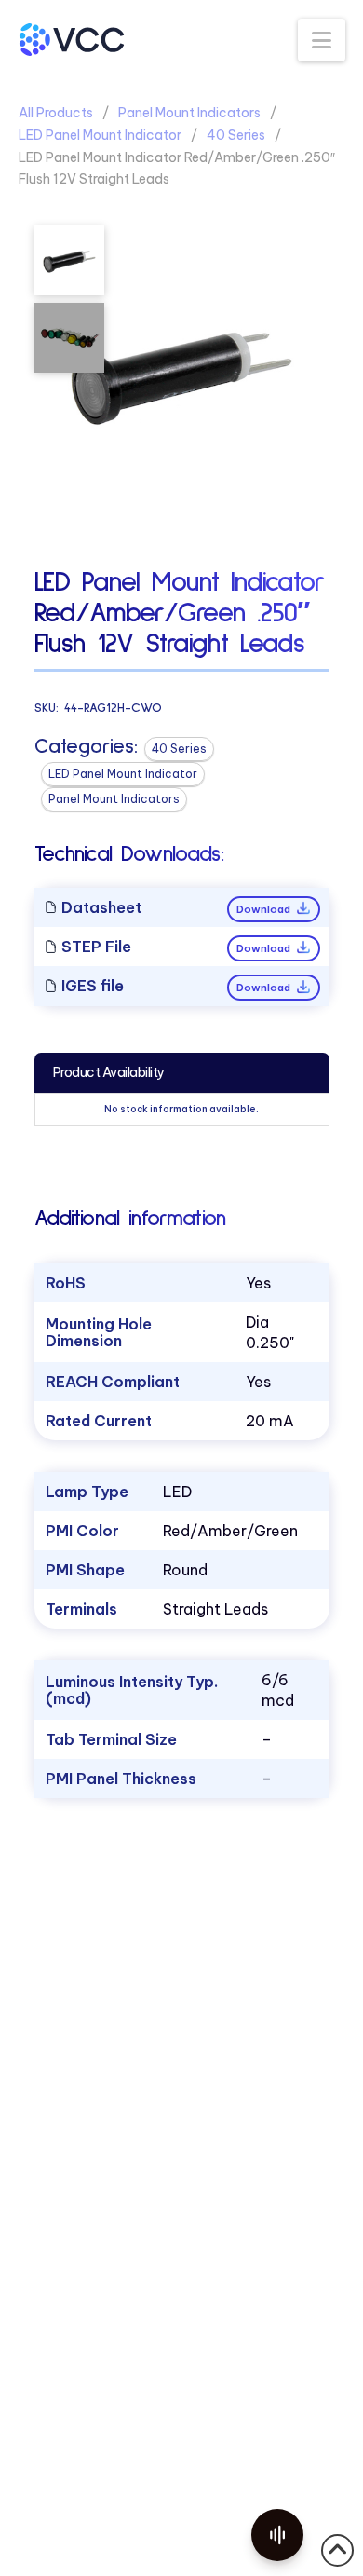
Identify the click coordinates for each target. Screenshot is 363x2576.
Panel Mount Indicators (189, 113)
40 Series (236, 135)
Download (265, 909)
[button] (322, 40)
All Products (56, 113)
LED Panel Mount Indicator (100, 135)
